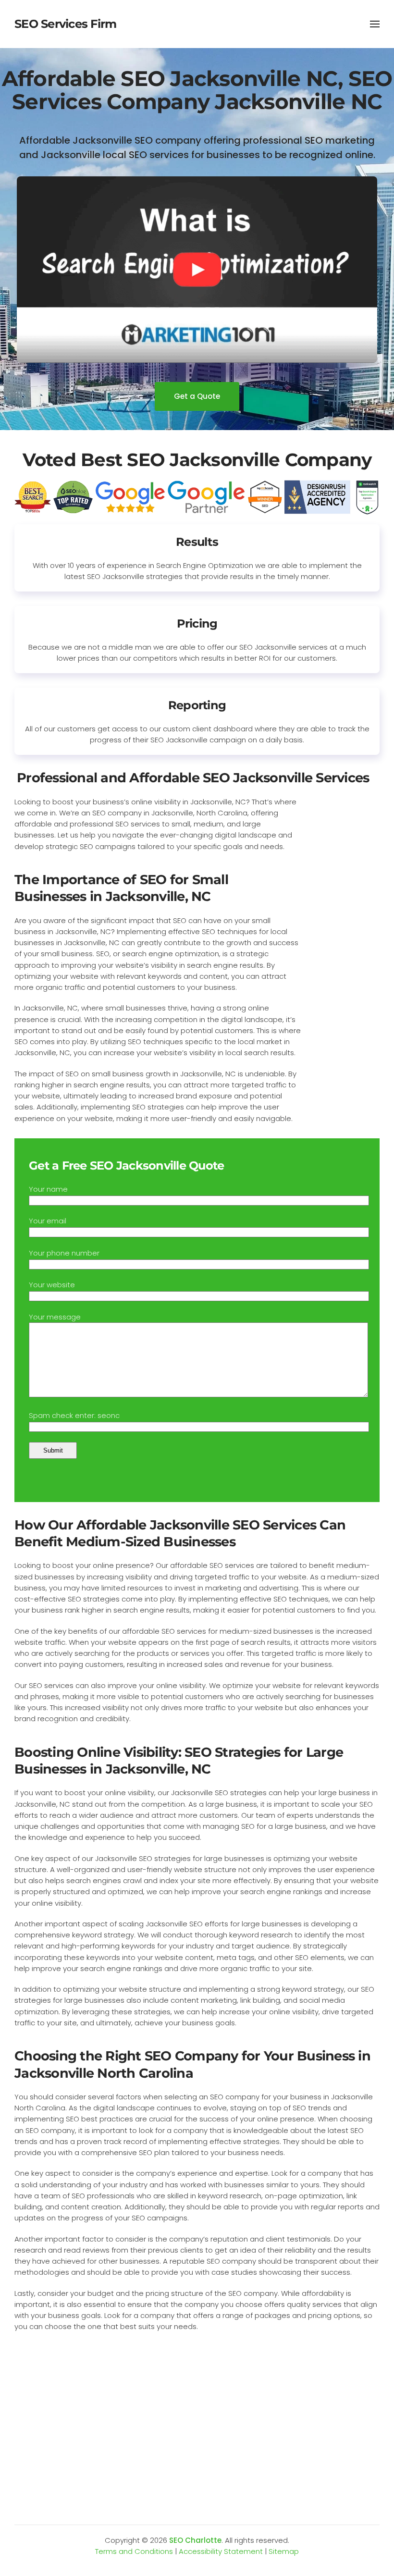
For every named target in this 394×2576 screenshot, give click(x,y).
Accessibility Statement (221, 2551)
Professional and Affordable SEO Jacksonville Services (193, 778)
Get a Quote (197, 396)
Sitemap (284, 2551)
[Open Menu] (375, 24)
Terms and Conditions (134, 2551)
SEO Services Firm (65, 24)
